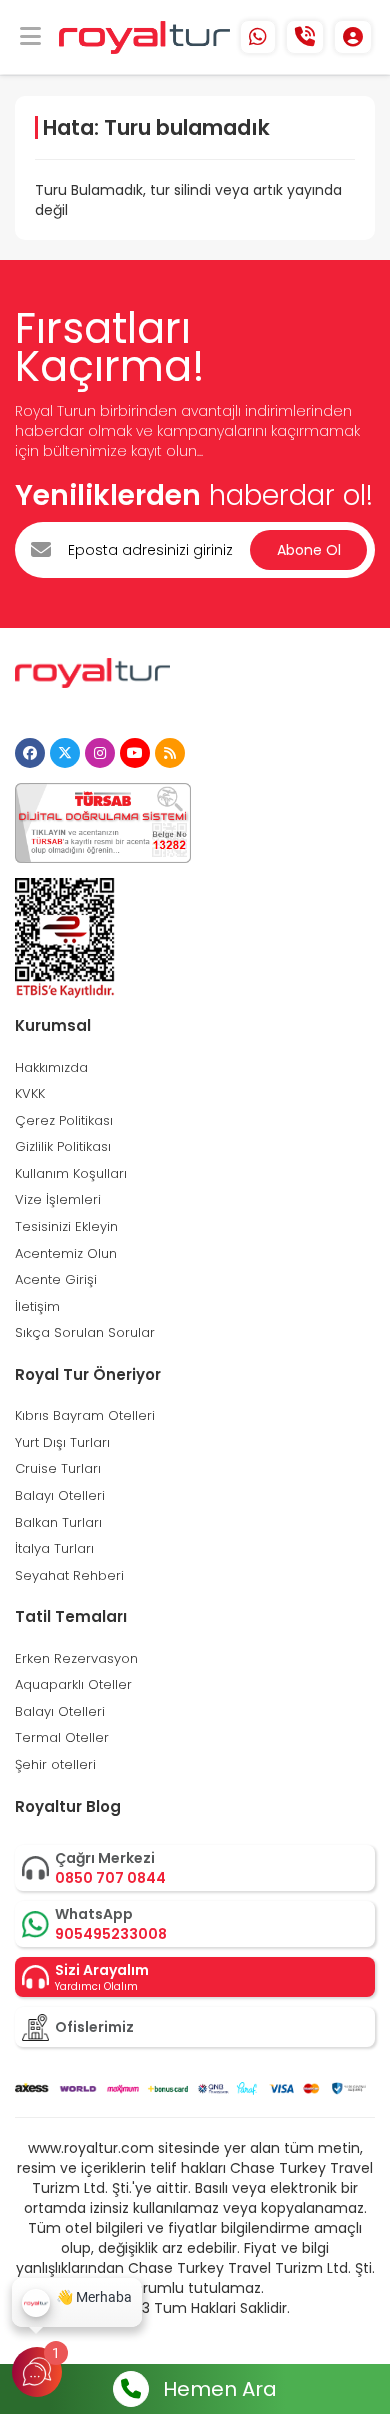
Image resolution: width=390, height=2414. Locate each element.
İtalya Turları (54, 1548)
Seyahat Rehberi (69, 1575)
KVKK (30, 1093)
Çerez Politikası (64, 1120)
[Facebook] (30, 753)
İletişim (37, 1306)
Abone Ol (309, 550)
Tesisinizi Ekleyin (66, 1226)
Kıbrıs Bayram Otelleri (85, 1415)
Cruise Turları (58, 1468)
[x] (65, 753)
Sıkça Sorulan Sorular (85, 1332)
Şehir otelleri (55, 1764)
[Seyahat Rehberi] (170, 753)
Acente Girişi (56, 1279)
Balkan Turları (58, 1522)
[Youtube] (135, 753)
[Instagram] (100, 753)
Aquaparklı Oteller (73, 1684)
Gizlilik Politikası (63, 1146)
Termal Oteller (62, 1737)
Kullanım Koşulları (71, 1173)
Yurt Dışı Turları (62, 1442)
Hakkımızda (51, 1067)
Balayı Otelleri (60, 1495)
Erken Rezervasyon (76, 1658)
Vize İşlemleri (58, 1199)
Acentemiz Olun (66, 1253)
